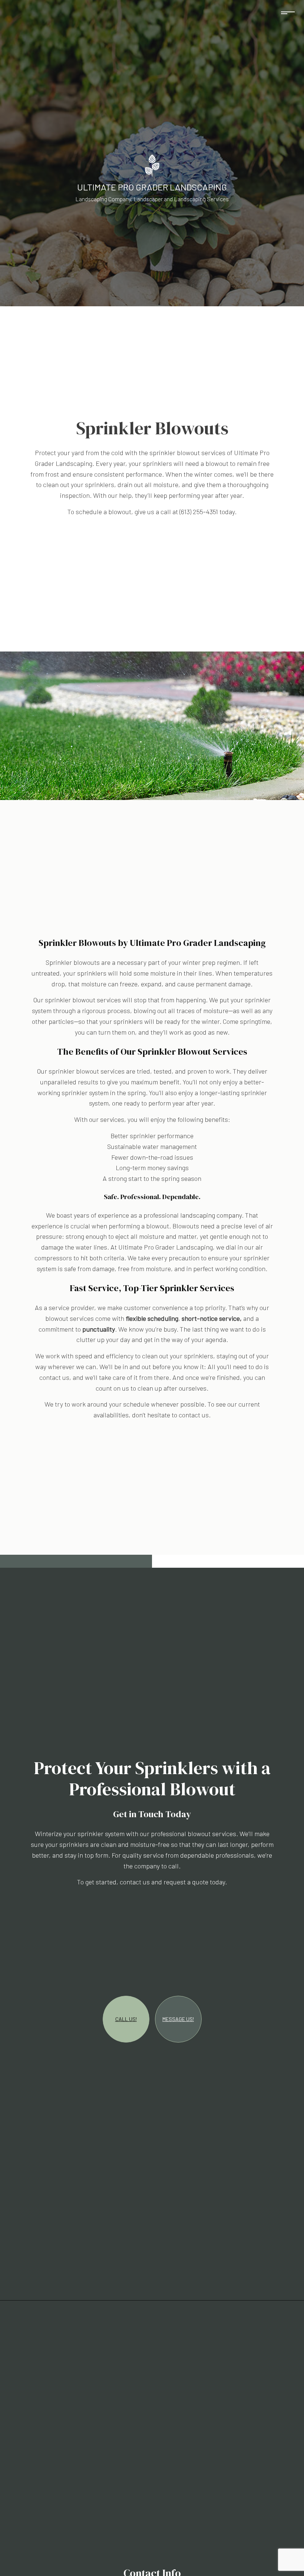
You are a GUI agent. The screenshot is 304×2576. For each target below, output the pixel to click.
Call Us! (126, 2019)
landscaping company (211, 1215)
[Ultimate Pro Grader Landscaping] (152, 165)
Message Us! (178, 2019)
